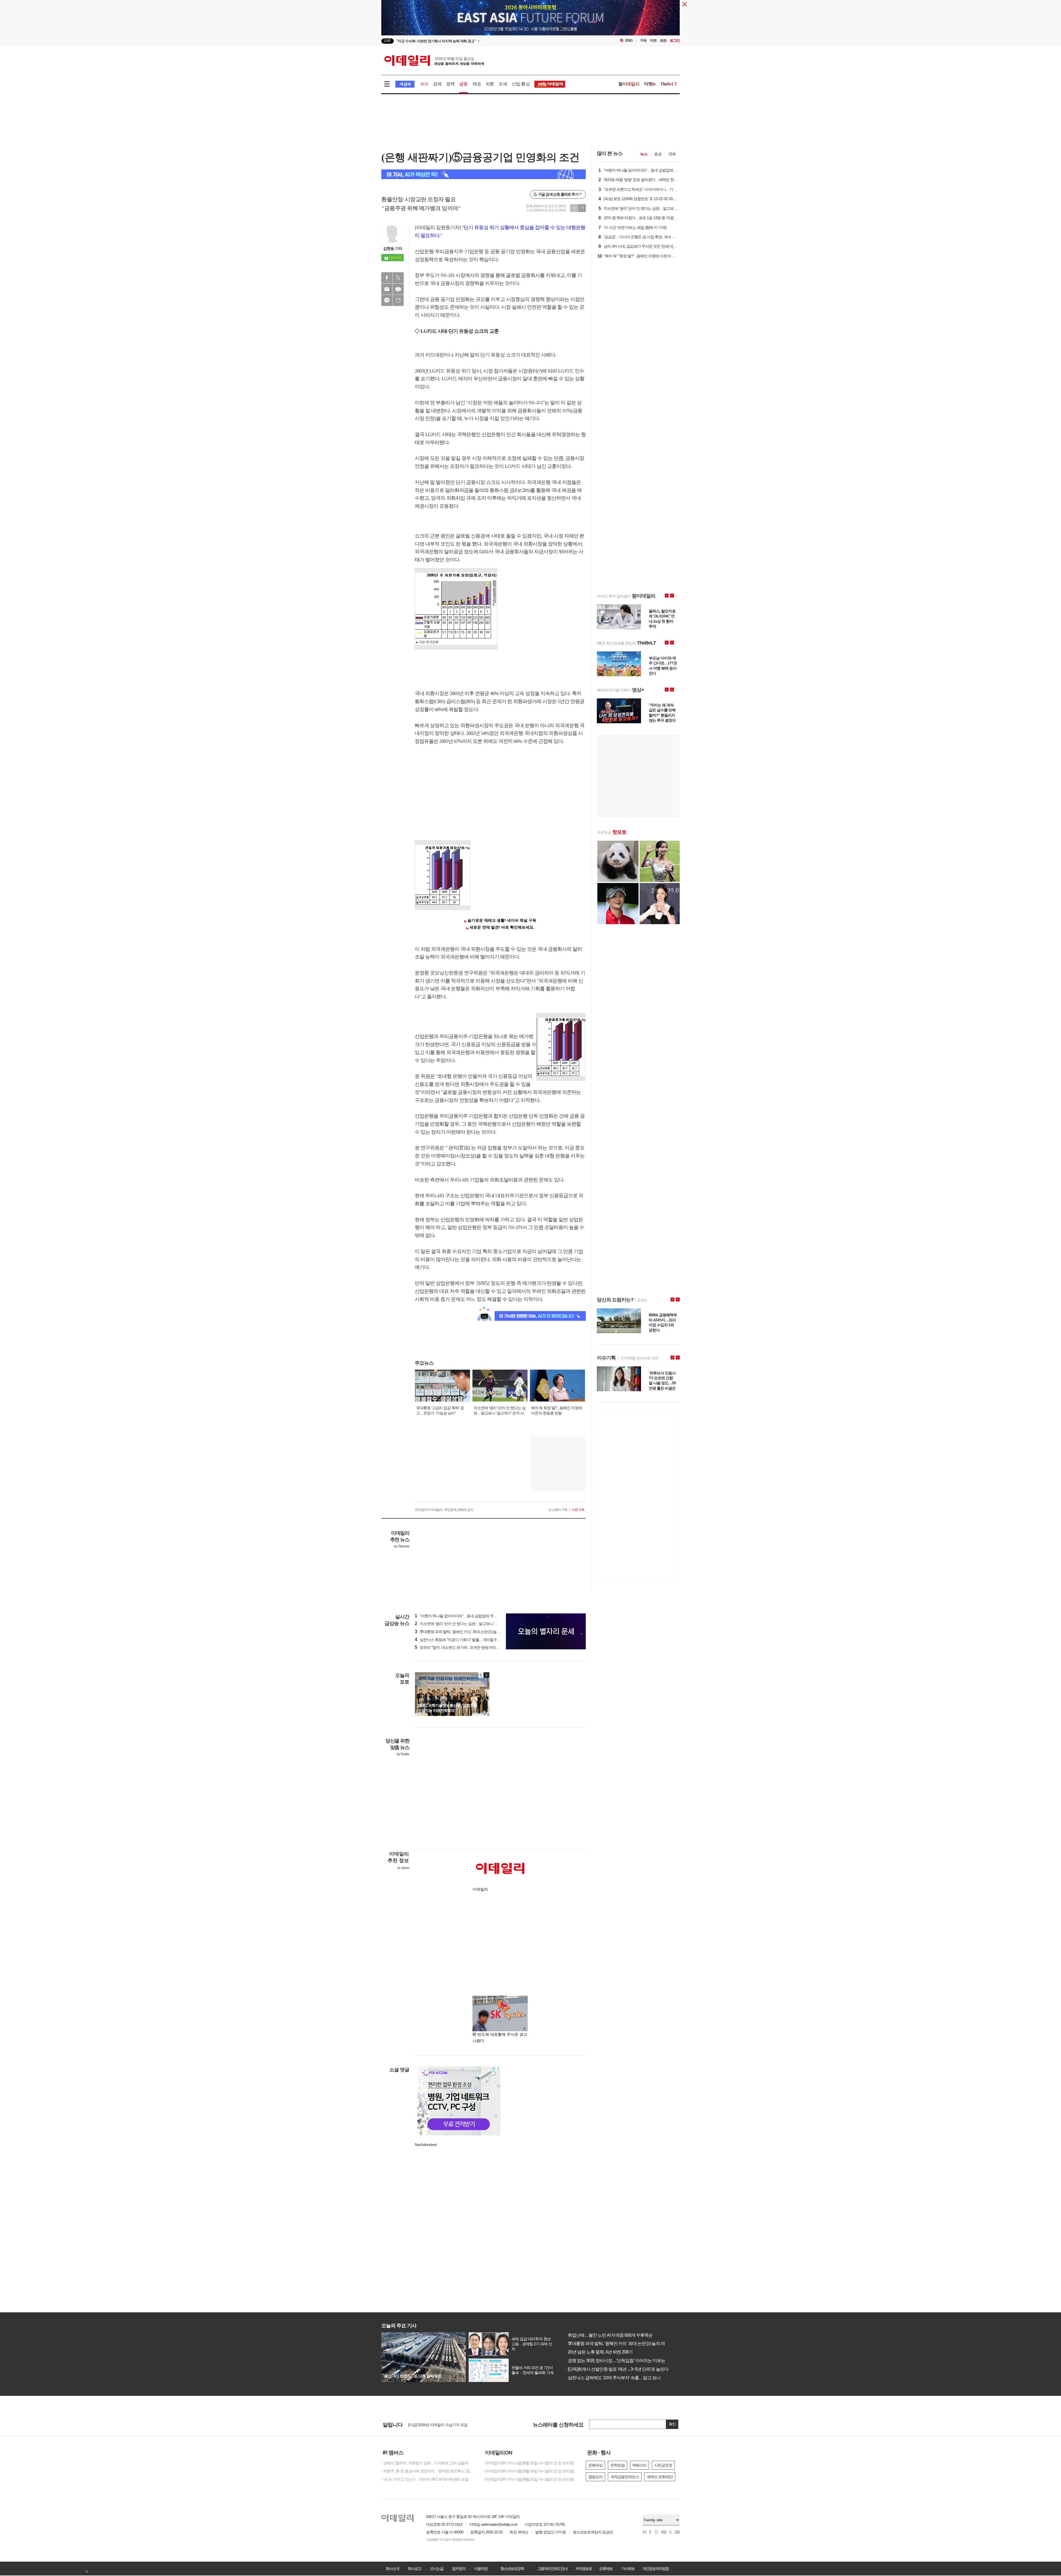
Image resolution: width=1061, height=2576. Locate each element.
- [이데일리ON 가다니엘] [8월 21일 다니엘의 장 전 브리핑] (529, 2479)
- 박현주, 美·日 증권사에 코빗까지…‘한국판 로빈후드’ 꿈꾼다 (428, 2471)
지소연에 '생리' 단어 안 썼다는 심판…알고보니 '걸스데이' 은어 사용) (471, 1624)
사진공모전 (663, 2465)
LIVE (388, 41)
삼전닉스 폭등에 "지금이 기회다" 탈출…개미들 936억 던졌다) (466, 1640)
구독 (643, 40)
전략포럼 (618, 2465)
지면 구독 (578, 1510)
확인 (672, 2424)
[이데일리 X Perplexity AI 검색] (484, 174)
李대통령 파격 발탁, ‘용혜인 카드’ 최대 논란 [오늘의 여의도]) (464, 1632)
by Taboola (402, 1546)
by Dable (403, 1754)
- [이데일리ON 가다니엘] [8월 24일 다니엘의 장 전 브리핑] (529, 2471)
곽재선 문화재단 (660, 2477)
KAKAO (387, 300)
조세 (503, 84)
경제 (437, 84)
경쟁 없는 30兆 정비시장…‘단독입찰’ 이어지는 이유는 (614, 2361)
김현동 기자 (393, 248)
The (669, 84)
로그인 (675, 40)
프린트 (398, 289)
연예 (672, 154)
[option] (486, 41)
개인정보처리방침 (655, 2569)
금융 (463, 84)
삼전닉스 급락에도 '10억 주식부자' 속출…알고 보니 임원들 (619, 2378)
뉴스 (644, 154)
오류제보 (606, 2569)
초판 (663, 40)
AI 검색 (405, 84)
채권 (477, 84)
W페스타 (640, 2465)
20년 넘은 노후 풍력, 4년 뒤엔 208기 (598, 2352)
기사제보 (628, 2569)
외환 (490, 84)
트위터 (398, 278)
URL (398, 300)
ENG (629, 40)
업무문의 (459, 2569)
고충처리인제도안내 (552, 2569)
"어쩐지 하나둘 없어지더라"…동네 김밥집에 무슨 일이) (460, 1616)
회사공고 (414, 2569)
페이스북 (387, 278)
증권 (658, 154)
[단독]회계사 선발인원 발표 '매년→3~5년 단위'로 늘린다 (616, 2369)
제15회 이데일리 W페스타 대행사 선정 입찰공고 (446, 2425)
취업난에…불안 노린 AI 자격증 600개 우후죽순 (608, 2335)
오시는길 (437, 2569)
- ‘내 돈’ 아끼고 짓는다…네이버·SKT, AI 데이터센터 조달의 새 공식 (428, 2479)
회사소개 (392, 2569)
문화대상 (595, 2465)
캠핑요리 (595, 2477)
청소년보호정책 (512, 2569)
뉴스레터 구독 (558, 1510)
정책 (450, 84)
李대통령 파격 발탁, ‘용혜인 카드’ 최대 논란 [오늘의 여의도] (619, 2343)
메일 (387, 289)
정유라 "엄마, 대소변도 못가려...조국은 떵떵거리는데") (460, 1647)
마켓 (650, 84)
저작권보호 (584, 2569)
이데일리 (434, 61)
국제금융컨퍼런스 (625, 2477)
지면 (653, 40)
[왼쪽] (481, 1675)
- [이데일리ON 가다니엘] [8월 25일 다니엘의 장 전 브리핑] (529, 2463)
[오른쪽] (486, 1675)
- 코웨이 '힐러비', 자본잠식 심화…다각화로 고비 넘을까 (425, 2463)
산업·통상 (521, 84)
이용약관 (481, 2569)
